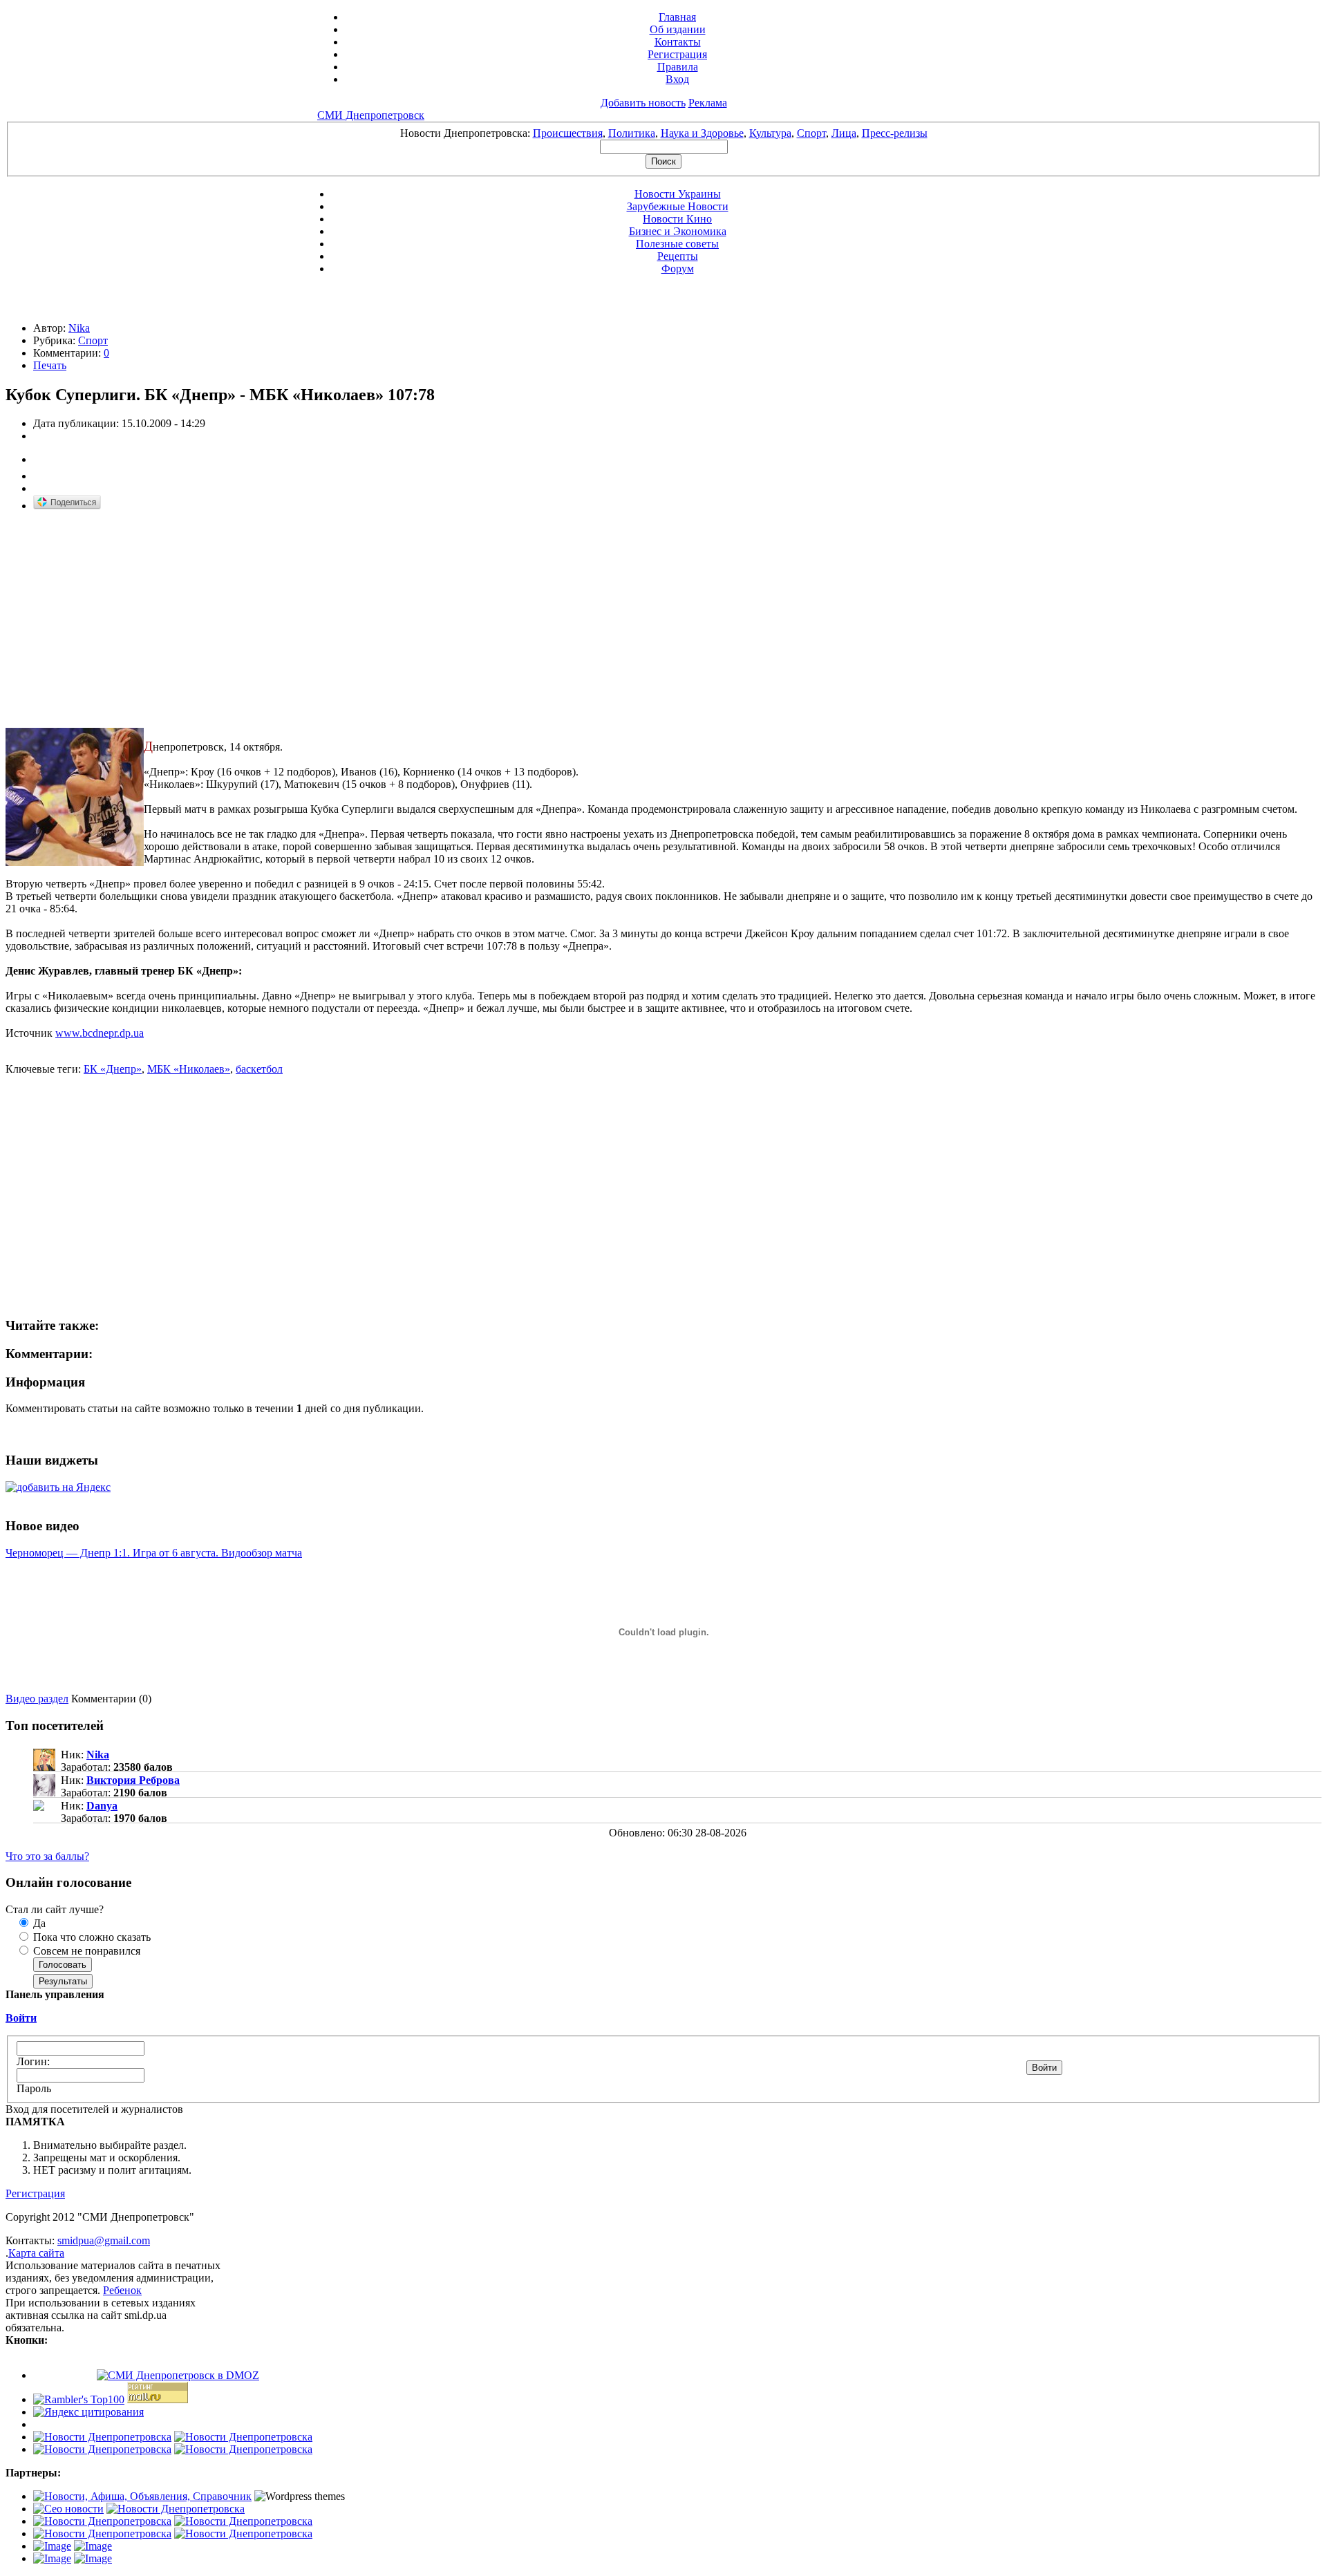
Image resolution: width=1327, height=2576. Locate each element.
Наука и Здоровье (702, 133)
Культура (770, 133)
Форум (678, 269)
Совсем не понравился (85, 1951)
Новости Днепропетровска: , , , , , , (664, 133)
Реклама (708, 103)
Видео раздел (37, 1699)
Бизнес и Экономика (678, 231)
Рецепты (678, 256)
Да (38, 1923)
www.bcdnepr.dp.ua (100, 1033)
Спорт (811, 133)
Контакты (678, 42)
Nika (79, 328)
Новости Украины (678, 194)
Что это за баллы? (47, 1856)
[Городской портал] (142, 2496)
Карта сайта (36, 2253)
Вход (677, 79)
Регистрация (677, 54)
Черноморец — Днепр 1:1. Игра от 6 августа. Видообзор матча (154, 1553)
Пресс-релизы (895, 133)
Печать (50, 365)
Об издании (678, 29)
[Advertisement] (122, 620)
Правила (678, 67)
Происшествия (568, 133)
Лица (844, 133)
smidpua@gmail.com (104, 2240)
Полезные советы (677, 244)
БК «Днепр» (113, 1069)
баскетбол (259, 1069)
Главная (677, 17)
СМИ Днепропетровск (371, 115)
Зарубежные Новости (678, 206)
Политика (632, 133)
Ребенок (122, 2290)
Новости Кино (677, 219)
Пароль (34, 2088)
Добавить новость (643, 103)
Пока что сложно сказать (91, 1937)
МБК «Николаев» (189, 1069)
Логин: (33, 2061)
